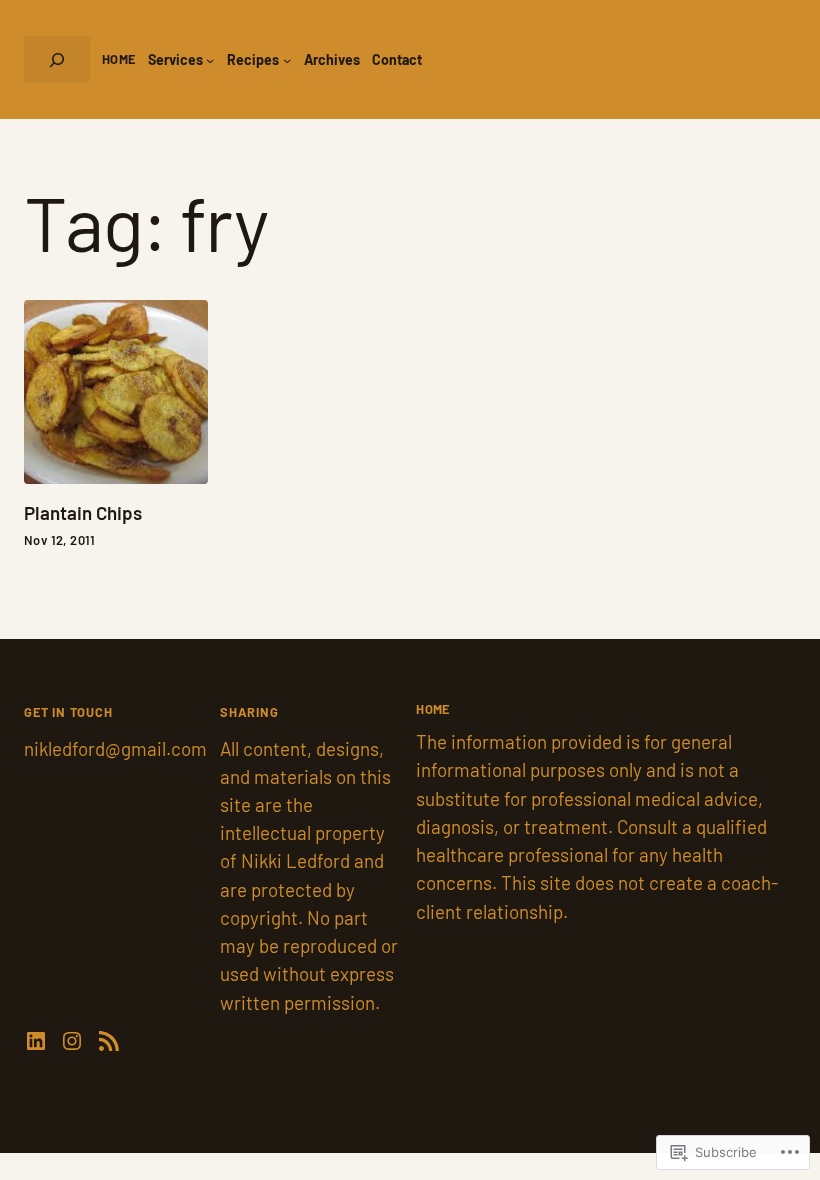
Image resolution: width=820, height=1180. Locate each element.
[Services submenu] (210, 59)
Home (119, 59)
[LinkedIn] (36, 1041)
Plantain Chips (83, 513)
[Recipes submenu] (287, 59)
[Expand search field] (57, 59)
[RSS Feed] (109, 1041)
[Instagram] (72, 1041)
